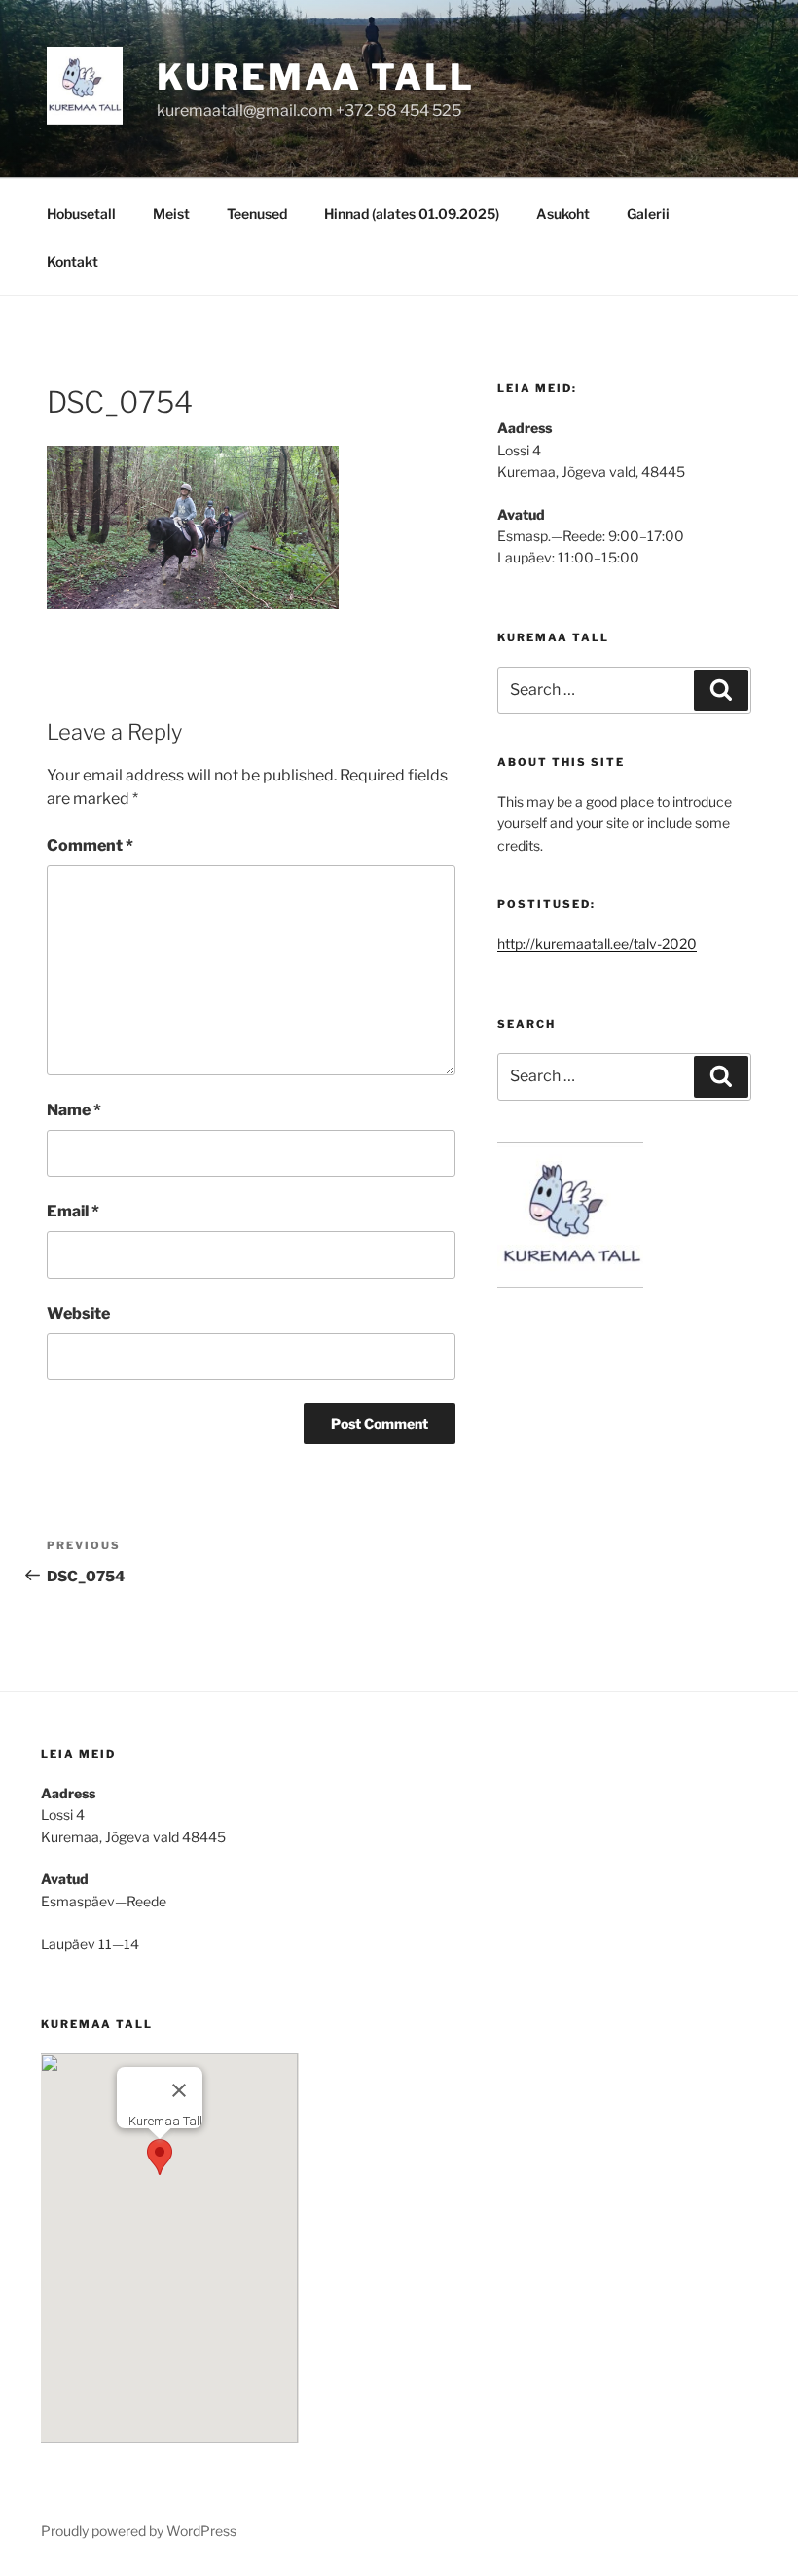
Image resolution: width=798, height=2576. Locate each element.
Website (78, 1313)
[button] (160, 2157)
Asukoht (563, 214)
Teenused (257, 214)
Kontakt (73, 261)
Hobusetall (81, 214)
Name (74, 1110)
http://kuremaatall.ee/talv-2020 (597, 943)
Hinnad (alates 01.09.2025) (412, 214)
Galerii (648, 214)
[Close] (179, 2090)
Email (73, 1211)
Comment (90, 845)
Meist (171, 214)
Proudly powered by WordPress (139, 2531)
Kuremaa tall (316, 77)
